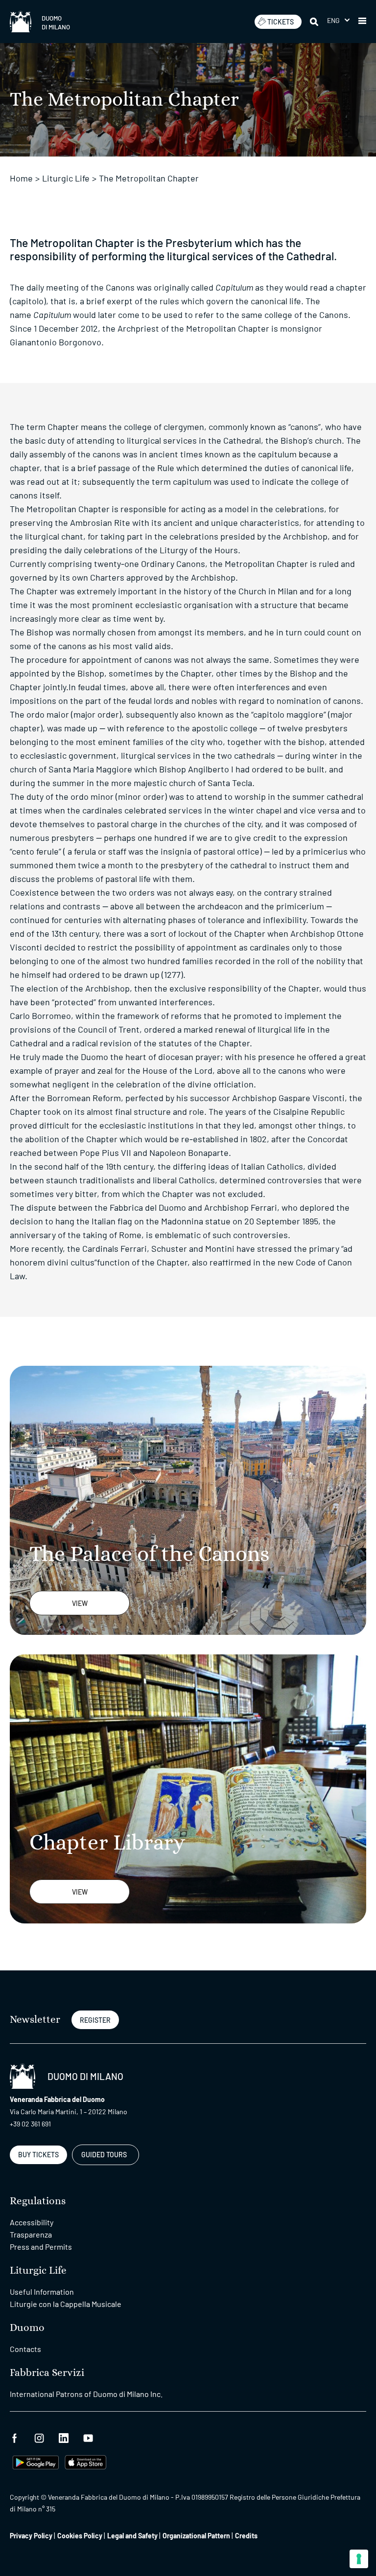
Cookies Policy (80, 2536)
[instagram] (39, 2437)
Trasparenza (31, 2234)
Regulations (38, 2201)
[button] (338, 20)
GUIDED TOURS (104, 2155)
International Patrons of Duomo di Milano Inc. (86, 2394)
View (80, 1603)
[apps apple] (85, 2461)
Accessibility (32, 2222)
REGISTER (95, 2020)
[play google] (36, 2461)
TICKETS (281, 22)
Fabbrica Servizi (47, 2373)
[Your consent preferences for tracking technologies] (359, 2559)
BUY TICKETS (38, 2155)
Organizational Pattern (196, 2536)
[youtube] (88, 2437)
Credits (246, 2536)
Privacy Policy (31, 2536)
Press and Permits (41, 2247)
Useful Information (42, 2292)
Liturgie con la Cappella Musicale (66, 2304)
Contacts (25, 2349)
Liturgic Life (66, 178)
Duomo (27, 2328)
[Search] (315, 22)
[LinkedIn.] (64, 2437)
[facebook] (15, 2437)
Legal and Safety (132, 2536)
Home (21, 178)
